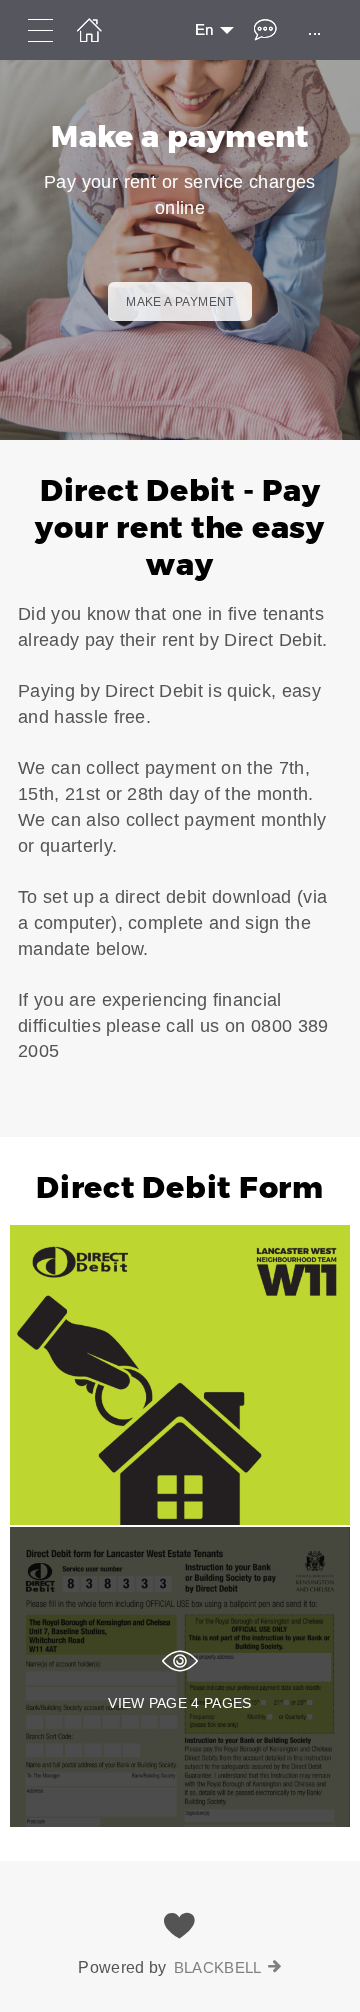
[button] (180, 788)
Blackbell (218, 1967)
